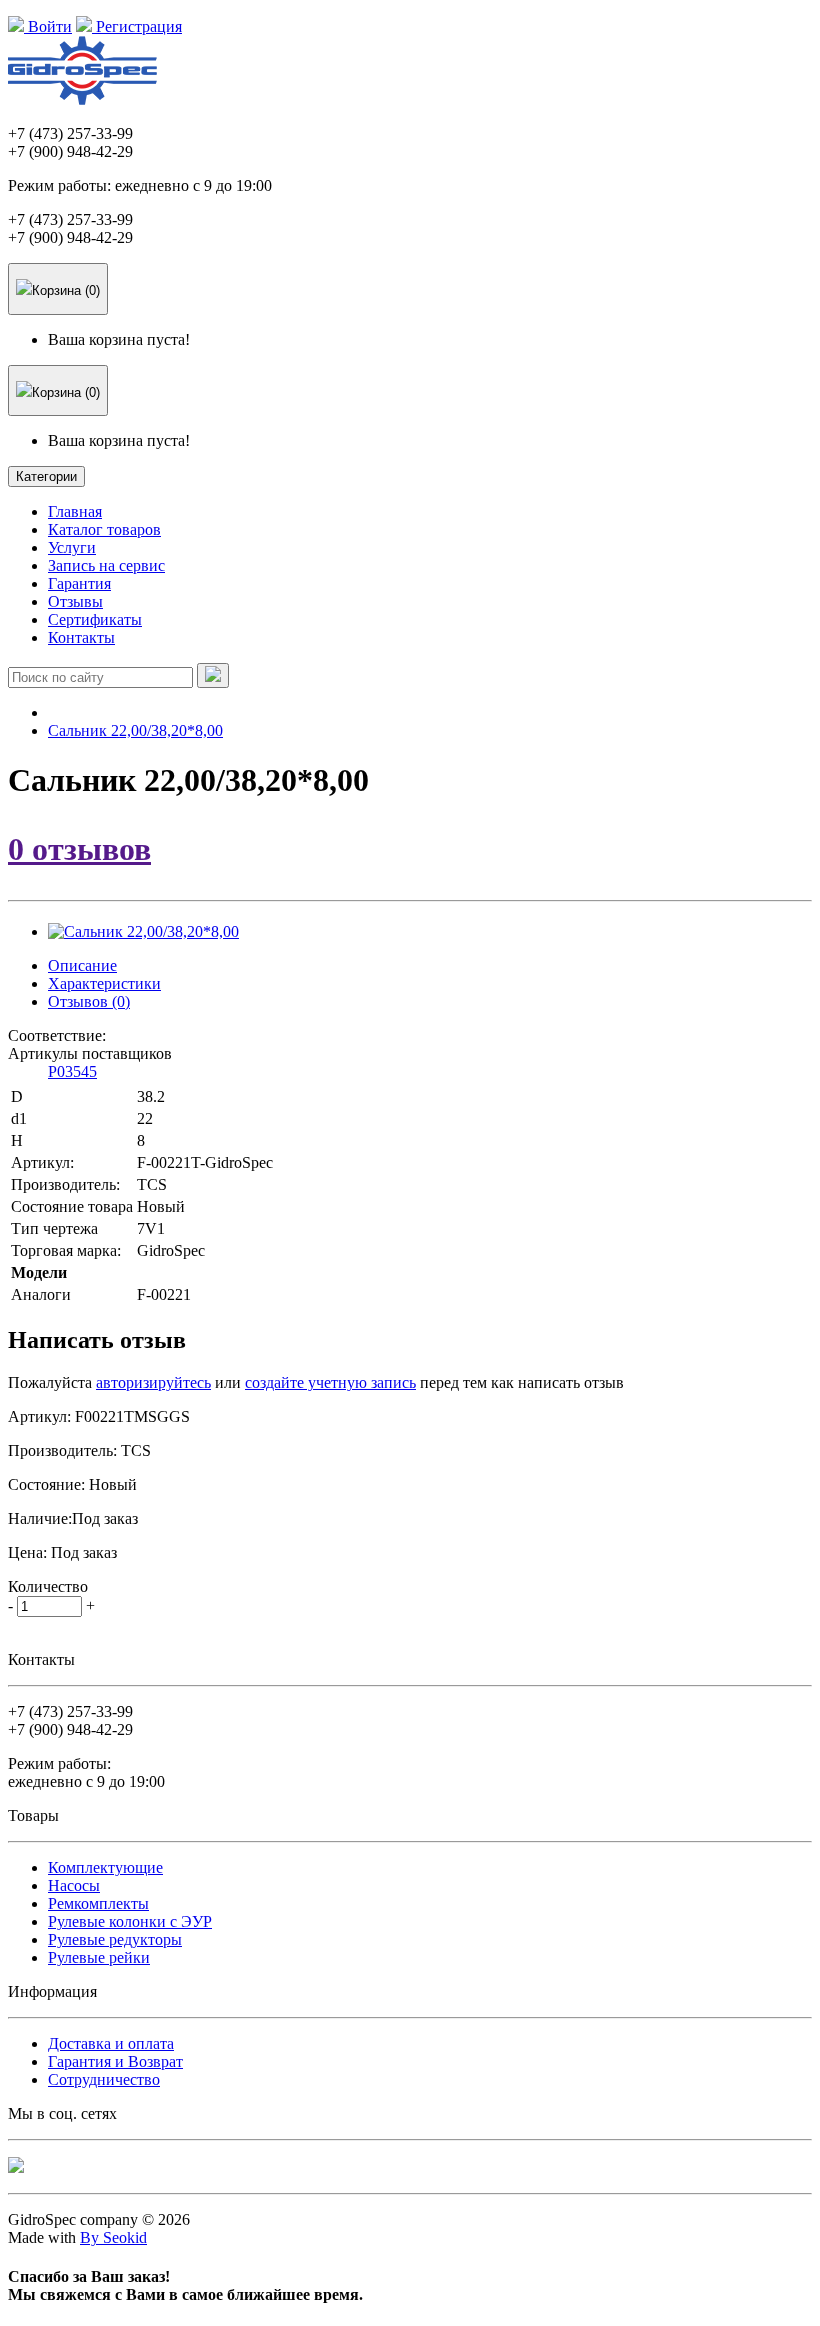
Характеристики (104, 983)
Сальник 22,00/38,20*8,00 (135, 730)
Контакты (81, 637)
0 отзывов (79, 849)
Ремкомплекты (98, 1903)
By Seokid (113, 2237)
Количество (48, 1586)
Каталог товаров (104, 529)
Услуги (72, 547)
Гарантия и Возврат (115, 2061)
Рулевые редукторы (115, 1939)
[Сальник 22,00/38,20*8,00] (143, 931)
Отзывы (75, 601)
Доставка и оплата (111, 2043)
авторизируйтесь (153, 1382)
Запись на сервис (106, 565)
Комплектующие (105, 1867)
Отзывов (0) (89, 1001)
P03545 (72, 1071)
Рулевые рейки (99, 1957)
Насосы (74, 1885)
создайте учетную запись (330, 1382)
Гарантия (79, 583)
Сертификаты (95, 619)
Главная (75, 511)
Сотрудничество (104, 2079)
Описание (82, 965)
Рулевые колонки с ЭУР (130, 1921)
